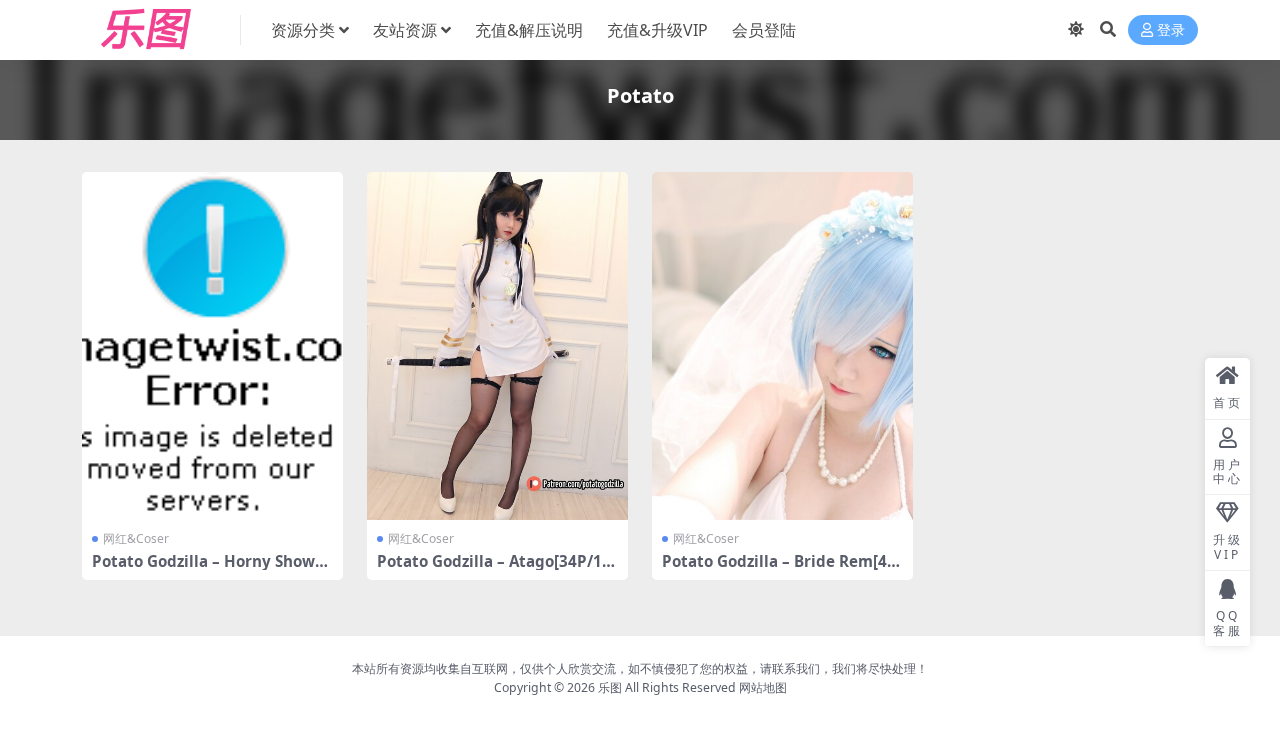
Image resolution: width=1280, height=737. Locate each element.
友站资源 (405, 30)
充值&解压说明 (529, 30)
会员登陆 (764, 30)
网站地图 (763, 687)
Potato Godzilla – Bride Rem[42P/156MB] (779, 570)
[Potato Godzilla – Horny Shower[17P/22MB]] (212, 346)
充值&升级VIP (657, 30)
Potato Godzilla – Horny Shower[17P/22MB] (211, 570)
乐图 (610, 687)
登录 (1171, 30)
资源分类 (303, 30)
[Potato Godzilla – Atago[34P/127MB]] (497, 346)
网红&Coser (136, 538)
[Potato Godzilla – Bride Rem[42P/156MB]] (782, 346)
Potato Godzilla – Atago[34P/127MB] (494, 570)
